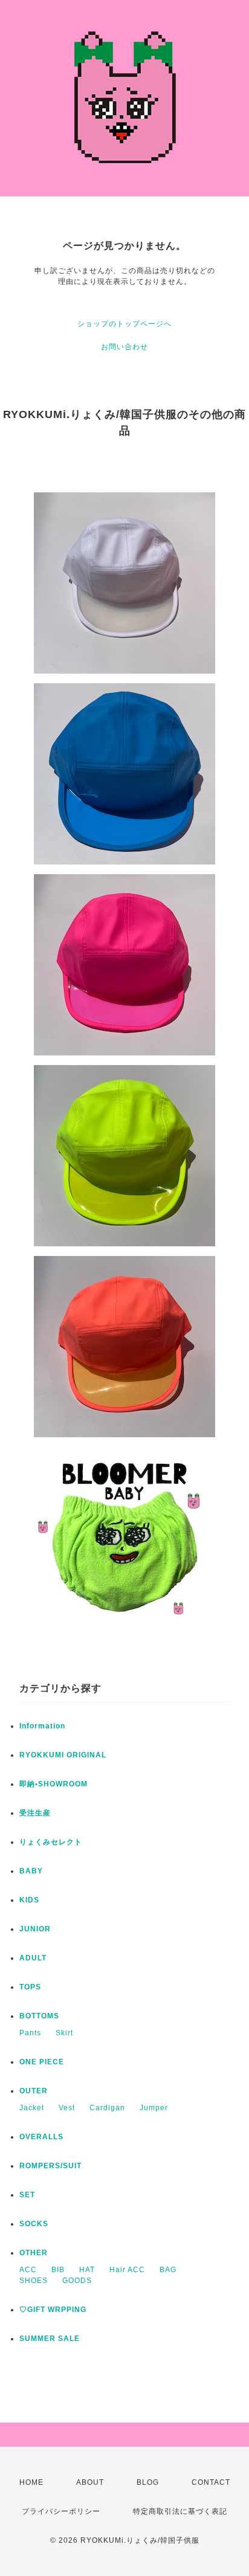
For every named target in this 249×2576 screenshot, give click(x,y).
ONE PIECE (42, 2062)
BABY (31, 1871)
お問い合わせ (124, 347)
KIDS (29, 1900)
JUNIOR (35, 1929)
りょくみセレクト (51, 1842)
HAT (87, 2270)
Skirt (64, 2033)
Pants (30, 2033)
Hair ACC (127, 2270)
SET (27, 2195)
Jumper (154, 2108)
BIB (58, 2270)
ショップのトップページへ (124, 324)
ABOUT (90, 2482)
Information (42, 1726)
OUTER (34, 2091)
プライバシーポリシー (61, 2511)
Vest (67, 2108)
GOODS (77, 2281)
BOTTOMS (39, 2016)
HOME (31, 2482)
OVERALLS (41, 2137)
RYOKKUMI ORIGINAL (63, 1755)
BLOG (148, 2482)
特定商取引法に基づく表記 (180, 2511)
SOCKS (34, 2224)
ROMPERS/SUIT (50, 2166)
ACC (28, 2270)
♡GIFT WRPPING (53, 2310)
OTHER (34, 2253)
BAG (168, 2270)
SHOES (34, 2281)
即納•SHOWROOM (53, 1784)
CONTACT (211, 2482)
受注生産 (35, 1813)
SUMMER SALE (50, 2339)
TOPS (30, 1987)
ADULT (33, 1958)
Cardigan (107, 2108)
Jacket (32, 2108)
